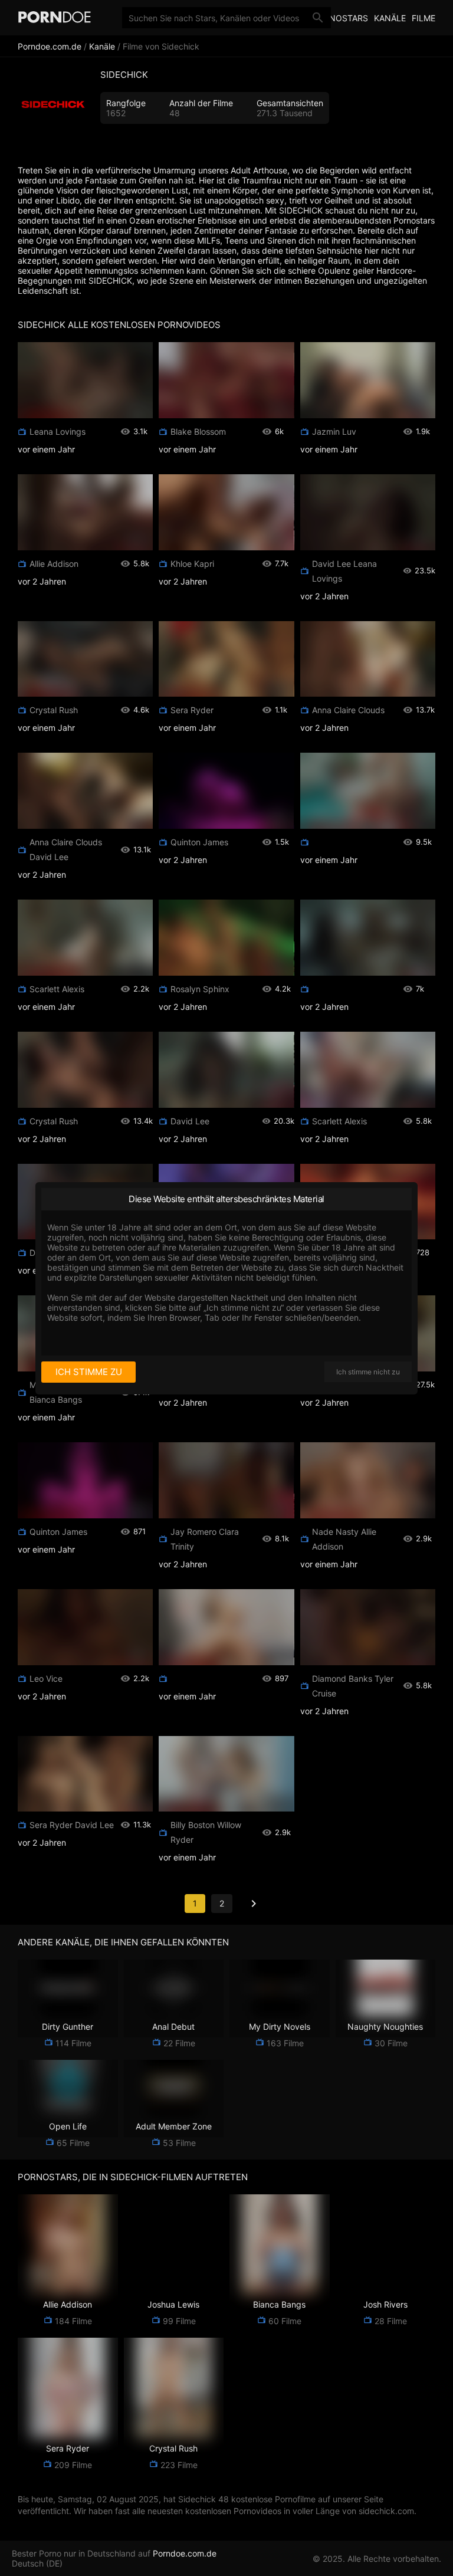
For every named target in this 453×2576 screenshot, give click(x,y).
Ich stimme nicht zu (368, 1372)
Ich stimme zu (89, 1372)
